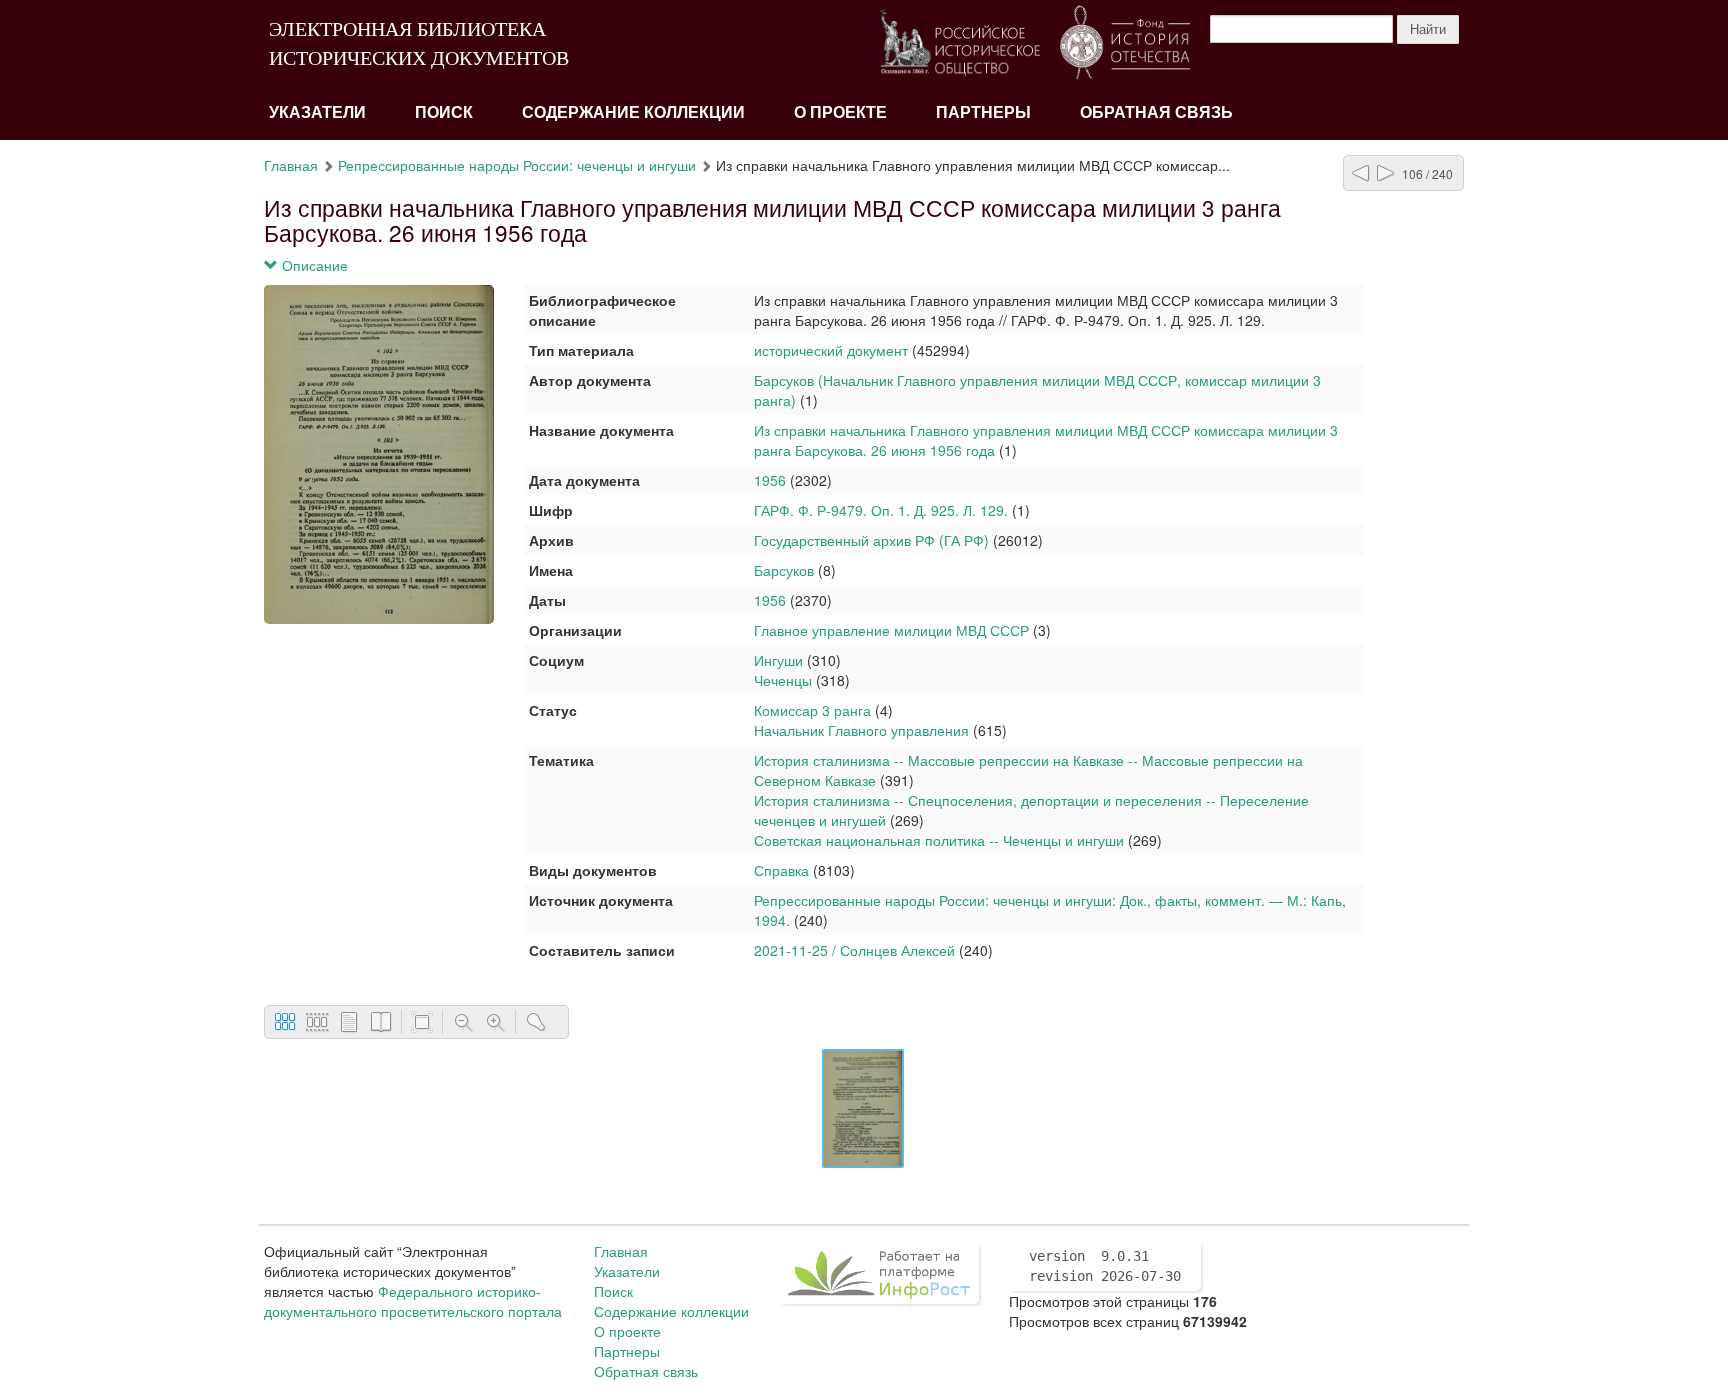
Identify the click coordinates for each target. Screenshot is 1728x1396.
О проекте (840, 112)
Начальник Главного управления (861, 730)
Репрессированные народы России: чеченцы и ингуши (517, 165)
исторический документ (831, 350)
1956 (770, 480)
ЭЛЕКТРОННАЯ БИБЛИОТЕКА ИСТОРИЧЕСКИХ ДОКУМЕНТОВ (419, 43)
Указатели (317, 112)
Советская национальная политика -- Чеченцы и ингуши (939, 840)
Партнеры (983, 112)
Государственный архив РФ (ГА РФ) (871, 540)
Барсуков (784, 570)
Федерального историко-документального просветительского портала (413, 1301)
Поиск (444, 112)
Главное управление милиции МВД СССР (891, 630)
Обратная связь (1156, 112)
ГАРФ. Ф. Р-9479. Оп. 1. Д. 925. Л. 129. (881, 510)
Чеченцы (783, 680)
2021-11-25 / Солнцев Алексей (854, 950)
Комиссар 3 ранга (812, 710)
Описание (313, 265)
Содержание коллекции (633, 112)
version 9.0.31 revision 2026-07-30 (1105, 1266)
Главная (291, 165)
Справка (781, 870)
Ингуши (778, 660)
